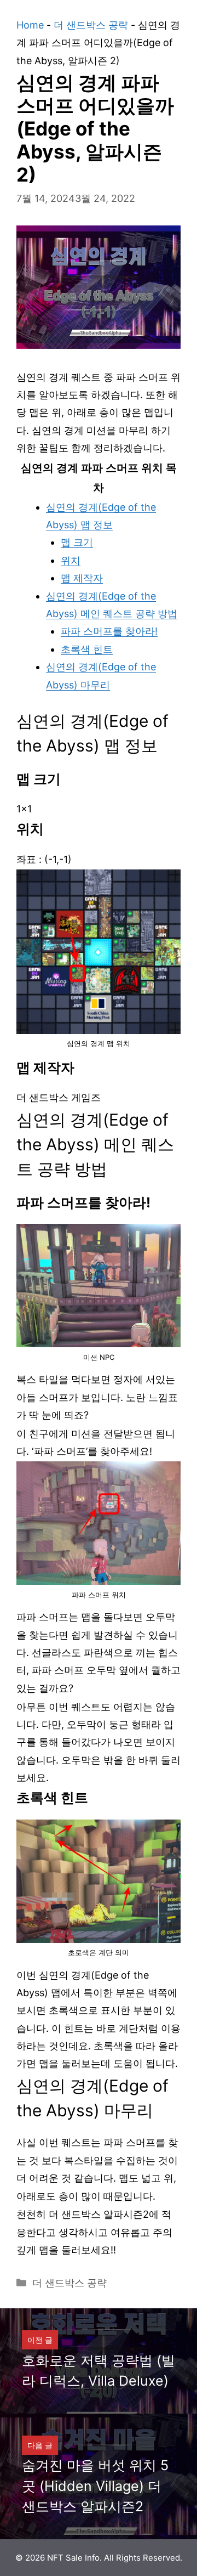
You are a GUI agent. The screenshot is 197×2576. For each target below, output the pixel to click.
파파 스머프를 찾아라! (109, 631)
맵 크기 (77, 542)
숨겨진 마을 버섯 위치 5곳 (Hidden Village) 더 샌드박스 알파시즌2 (95, 2486)
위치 (71, 560)
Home (30, 25)
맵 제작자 (82, 578)
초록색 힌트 (87, 649)
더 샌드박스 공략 (91, 25)
